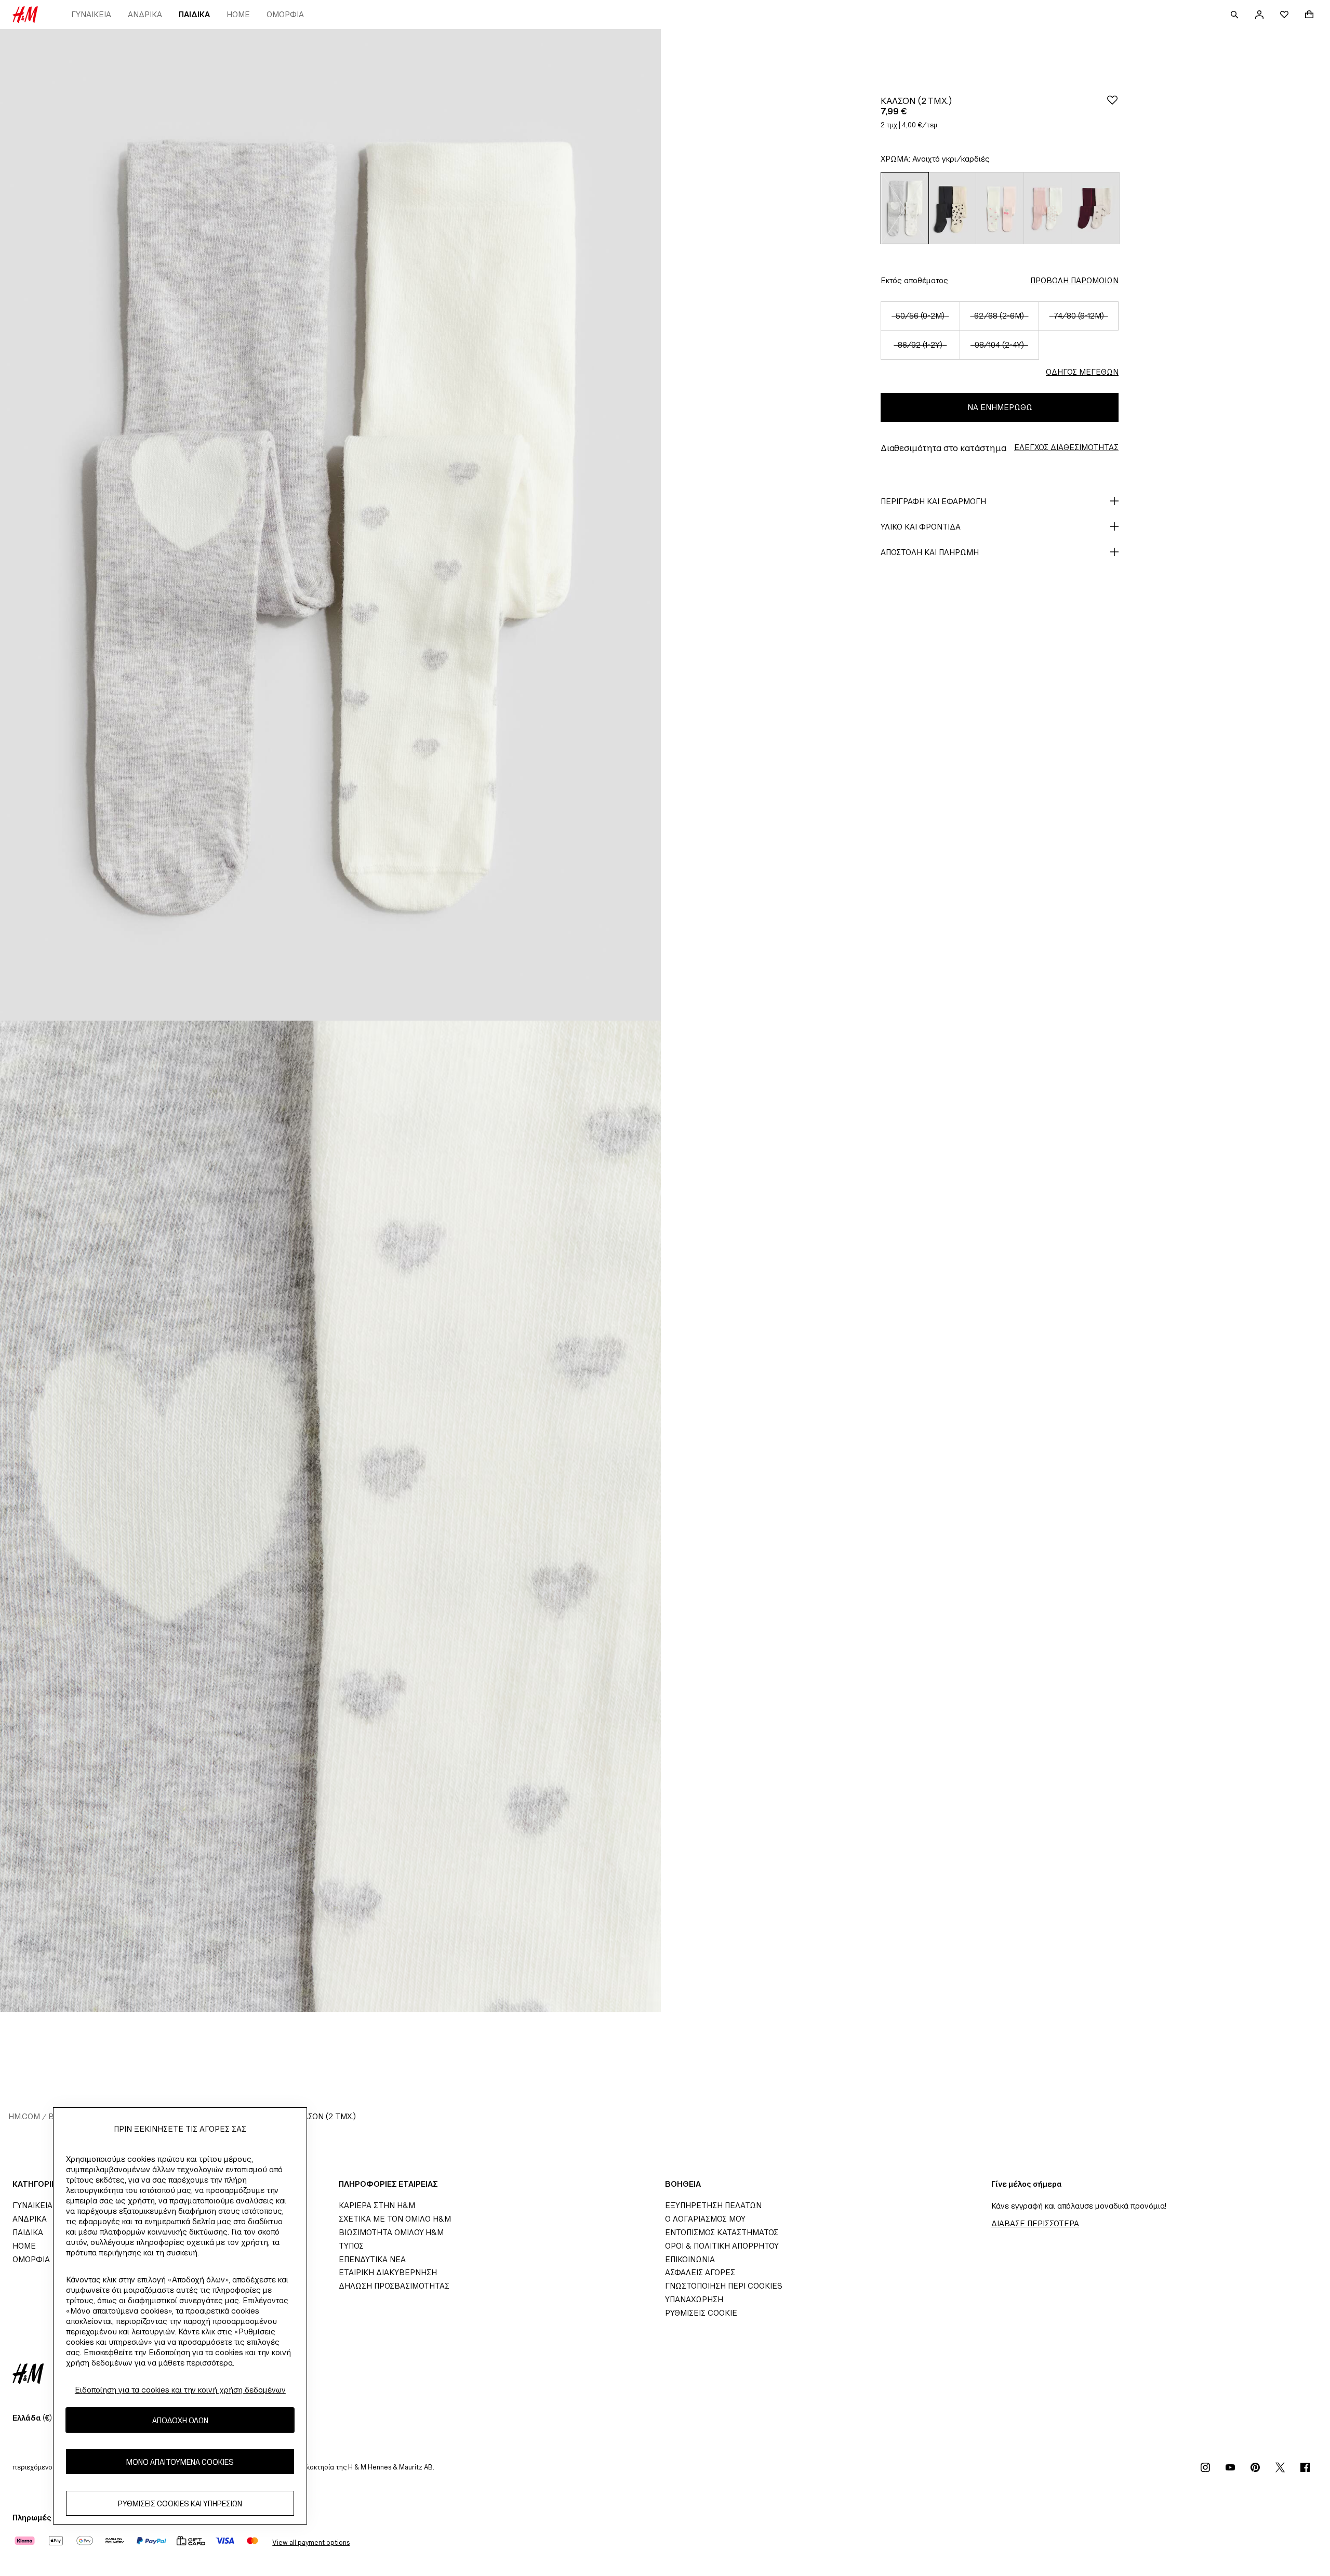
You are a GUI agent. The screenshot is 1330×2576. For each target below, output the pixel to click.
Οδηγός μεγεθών (1082, 372)
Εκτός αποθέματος (914, 280)
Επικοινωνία (690, 2259)
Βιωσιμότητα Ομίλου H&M (391, 2232)
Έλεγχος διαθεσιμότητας (1066, 447)
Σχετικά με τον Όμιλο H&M (395, 2219)
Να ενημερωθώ (1000, 407)
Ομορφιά (285, 14)
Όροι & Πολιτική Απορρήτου (722, 2246)
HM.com (24, 2116)
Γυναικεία (91, 14)
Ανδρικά (145, 14)
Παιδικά (194, 14)
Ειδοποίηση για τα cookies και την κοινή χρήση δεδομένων (180, 2390)
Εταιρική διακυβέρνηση (388, 2272)
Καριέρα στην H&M (377, 2205)
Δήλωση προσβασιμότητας (394, 2286)
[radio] (905, 208)
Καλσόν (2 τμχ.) (324, 2116)
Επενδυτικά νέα (372, 2259)
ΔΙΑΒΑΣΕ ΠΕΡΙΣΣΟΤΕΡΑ (1035, 2223)
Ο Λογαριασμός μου (705, 2219)
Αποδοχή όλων (180, 2420)
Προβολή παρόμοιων (1074, 280)
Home (238, 14)
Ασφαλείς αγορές (700, 2272)
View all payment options (311, 2542)
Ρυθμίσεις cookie (701, 2313)
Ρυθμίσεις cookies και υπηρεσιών (180, 2503)
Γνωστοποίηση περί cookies (724, 2286)
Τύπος (351, 2246)
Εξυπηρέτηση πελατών (713, 2205)
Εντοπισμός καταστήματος (722, 2232)
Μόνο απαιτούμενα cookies (180, 2461)
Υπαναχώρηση (694, 2299)
